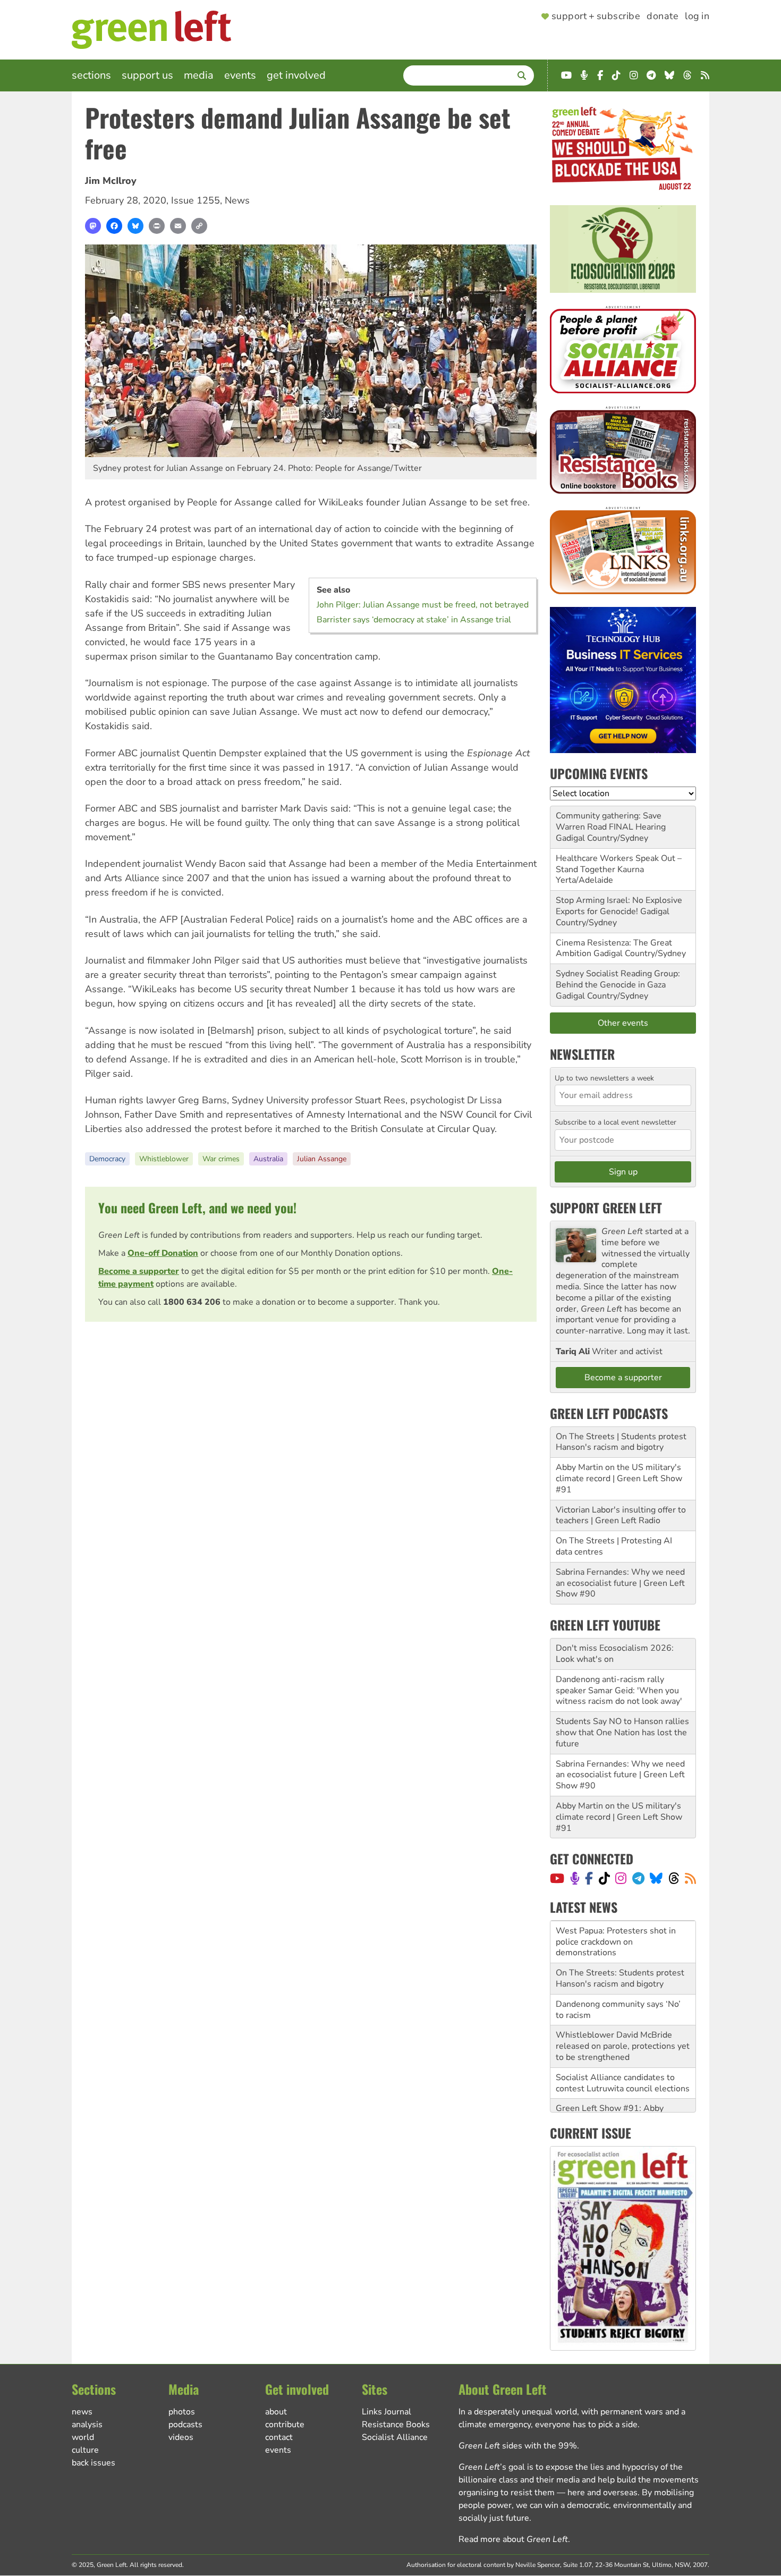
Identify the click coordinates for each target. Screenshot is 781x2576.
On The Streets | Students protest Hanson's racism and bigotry (621, 1442)
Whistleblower (164, 1159)
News (237, 200)
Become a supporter (139, 1271)
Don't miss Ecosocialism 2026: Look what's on (615, 1654)
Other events (623, 1023)
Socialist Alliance (395, 2437)
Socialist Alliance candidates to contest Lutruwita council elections (623, 2041)
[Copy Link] (199, 226)
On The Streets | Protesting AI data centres (614, 1546)
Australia (268, 1159)
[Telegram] (638, 1878)
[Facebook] (114, 226)
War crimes (221, 1159)
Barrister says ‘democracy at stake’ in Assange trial (414, 620)
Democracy (107, 1159)
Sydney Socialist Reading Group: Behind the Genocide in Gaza (618, 979)
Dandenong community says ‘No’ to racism (618, 1967)
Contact (279, 2437)
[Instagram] (621, 1878)
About (276, 2412)
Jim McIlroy (111, 181)
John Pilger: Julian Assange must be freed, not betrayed (423, 605)
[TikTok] (604, 1878)
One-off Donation (163, 1253)
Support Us (147, 75)
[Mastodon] (93, 226)
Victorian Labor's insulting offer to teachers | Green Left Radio (621, 1515)
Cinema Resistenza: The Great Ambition (614, 948)
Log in (697, 16)
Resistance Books (396, 2425)
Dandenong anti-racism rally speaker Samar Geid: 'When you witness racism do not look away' (619, 1691)
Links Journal (387, 2412)
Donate (663, 16)
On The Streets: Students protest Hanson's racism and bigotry (620, 1936)
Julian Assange (322, 1159)
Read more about (513, 2539)
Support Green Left (606, 1207)
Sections (91, 75)
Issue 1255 (196, 200)
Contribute (285, 2425)
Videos (181, 2437)
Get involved (296, 75)
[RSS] (690, 1878)
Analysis (87, 2425)
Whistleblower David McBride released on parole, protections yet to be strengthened (623, 2004)
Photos (182, 2412)
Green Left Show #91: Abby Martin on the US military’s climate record (622, 2077)
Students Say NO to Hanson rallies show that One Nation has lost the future (622, 1733)
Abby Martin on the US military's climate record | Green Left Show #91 (619, 1479)
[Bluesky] (135, 226)
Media (199, 75)
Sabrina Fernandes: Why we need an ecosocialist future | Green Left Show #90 (620, 1583)
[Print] (157, 226)
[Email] (178, 226)
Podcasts (185, 2425)
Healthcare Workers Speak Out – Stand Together (619, 864)
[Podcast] (575, 1878)
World (83, 2437)
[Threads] (674, 1878)
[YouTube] (557, 1878)
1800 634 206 (192, 1302)
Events (240, 75)
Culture (85, 2450)
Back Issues (94, 2463)
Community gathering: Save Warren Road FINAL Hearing (611, 821)
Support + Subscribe (596, 16)
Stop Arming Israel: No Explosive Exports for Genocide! (619, 906)
